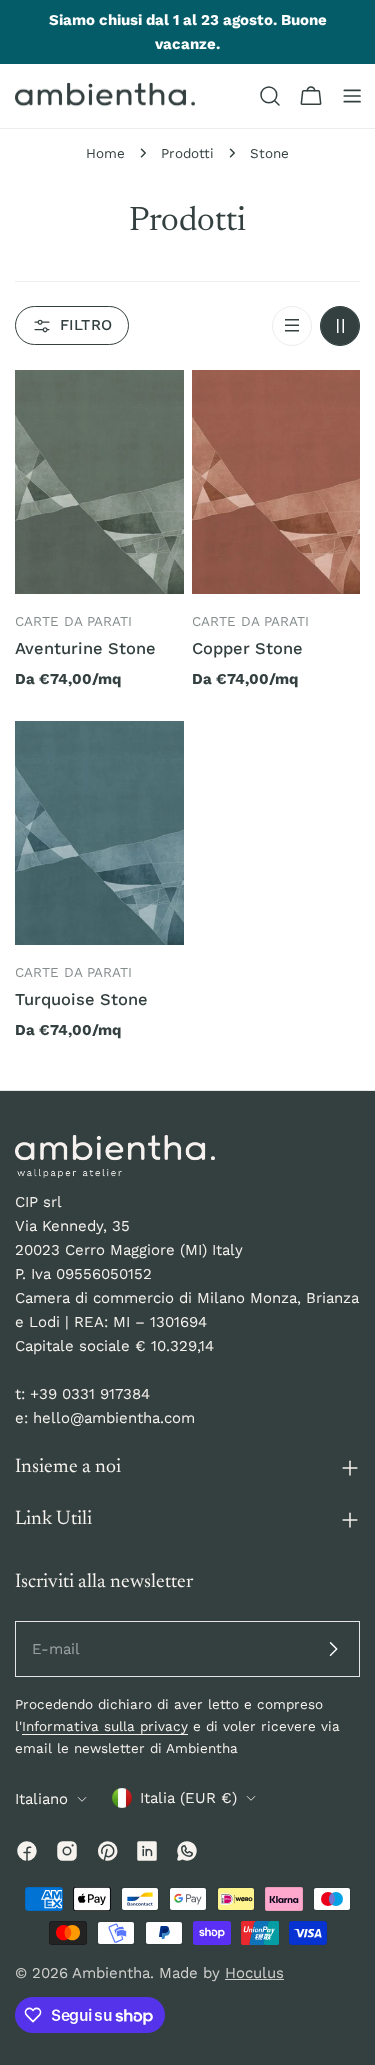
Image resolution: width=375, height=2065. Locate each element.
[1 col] (292, 326)
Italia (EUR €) (188, 1798)
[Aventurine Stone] (99, 482)
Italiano (41, 1799)
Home (105, 153)
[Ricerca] (270, 96)
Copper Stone (247, 648)
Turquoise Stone (81, 999)
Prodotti (187, 153)
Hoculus (254, 1973)
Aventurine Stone (85, 648)
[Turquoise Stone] (99, 833)
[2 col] (340, 326)
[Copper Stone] (276, 482)
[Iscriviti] (333, 1649)
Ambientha (111, 1973)
